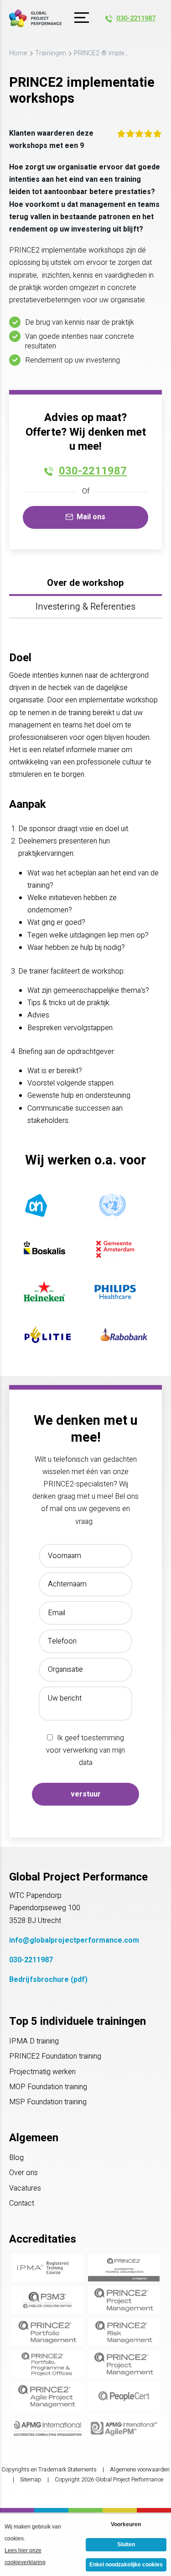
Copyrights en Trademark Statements (49, 2470)
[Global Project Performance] (35, 18)
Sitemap (31, 2480)
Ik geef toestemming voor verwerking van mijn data (85, 1750)
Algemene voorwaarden (140, 2470)
